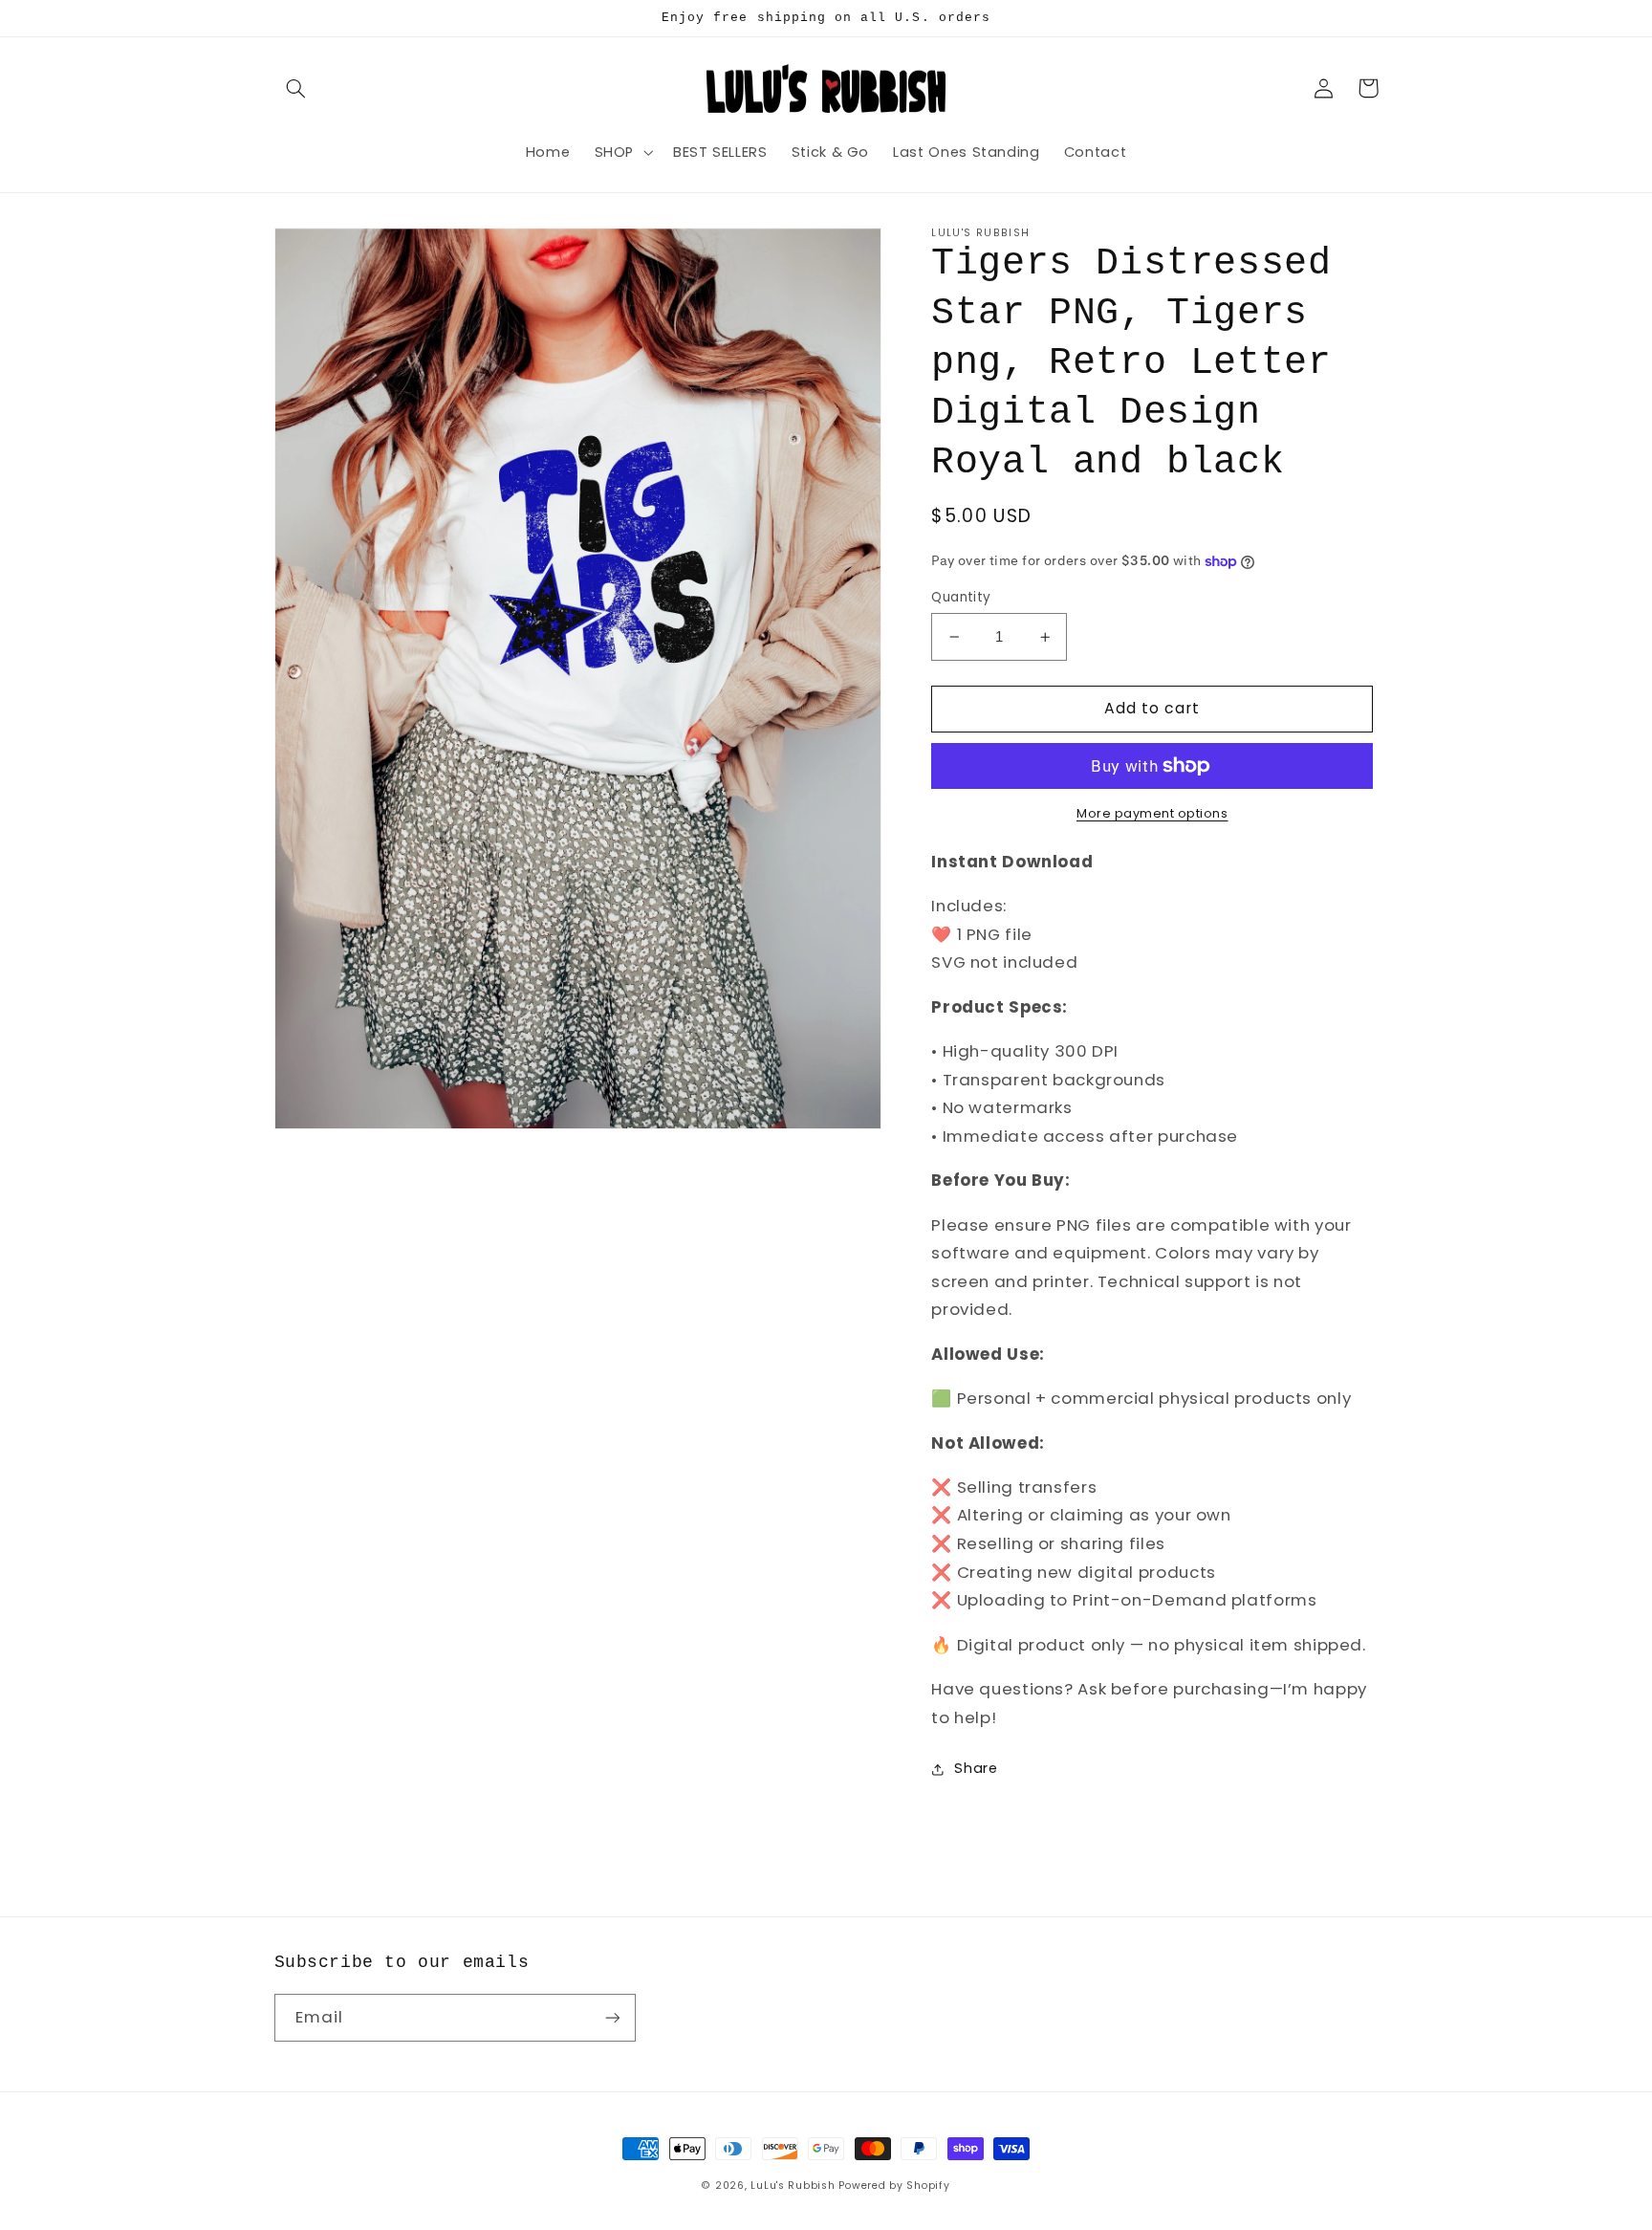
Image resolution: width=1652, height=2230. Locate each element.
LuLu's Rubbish (793, 2186)
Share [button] (976, 1769)
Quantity (961, 597)
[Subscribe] (612, 2017)
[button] (296, 88)
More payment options (1152, 813)
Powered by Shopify (894, 2186)
